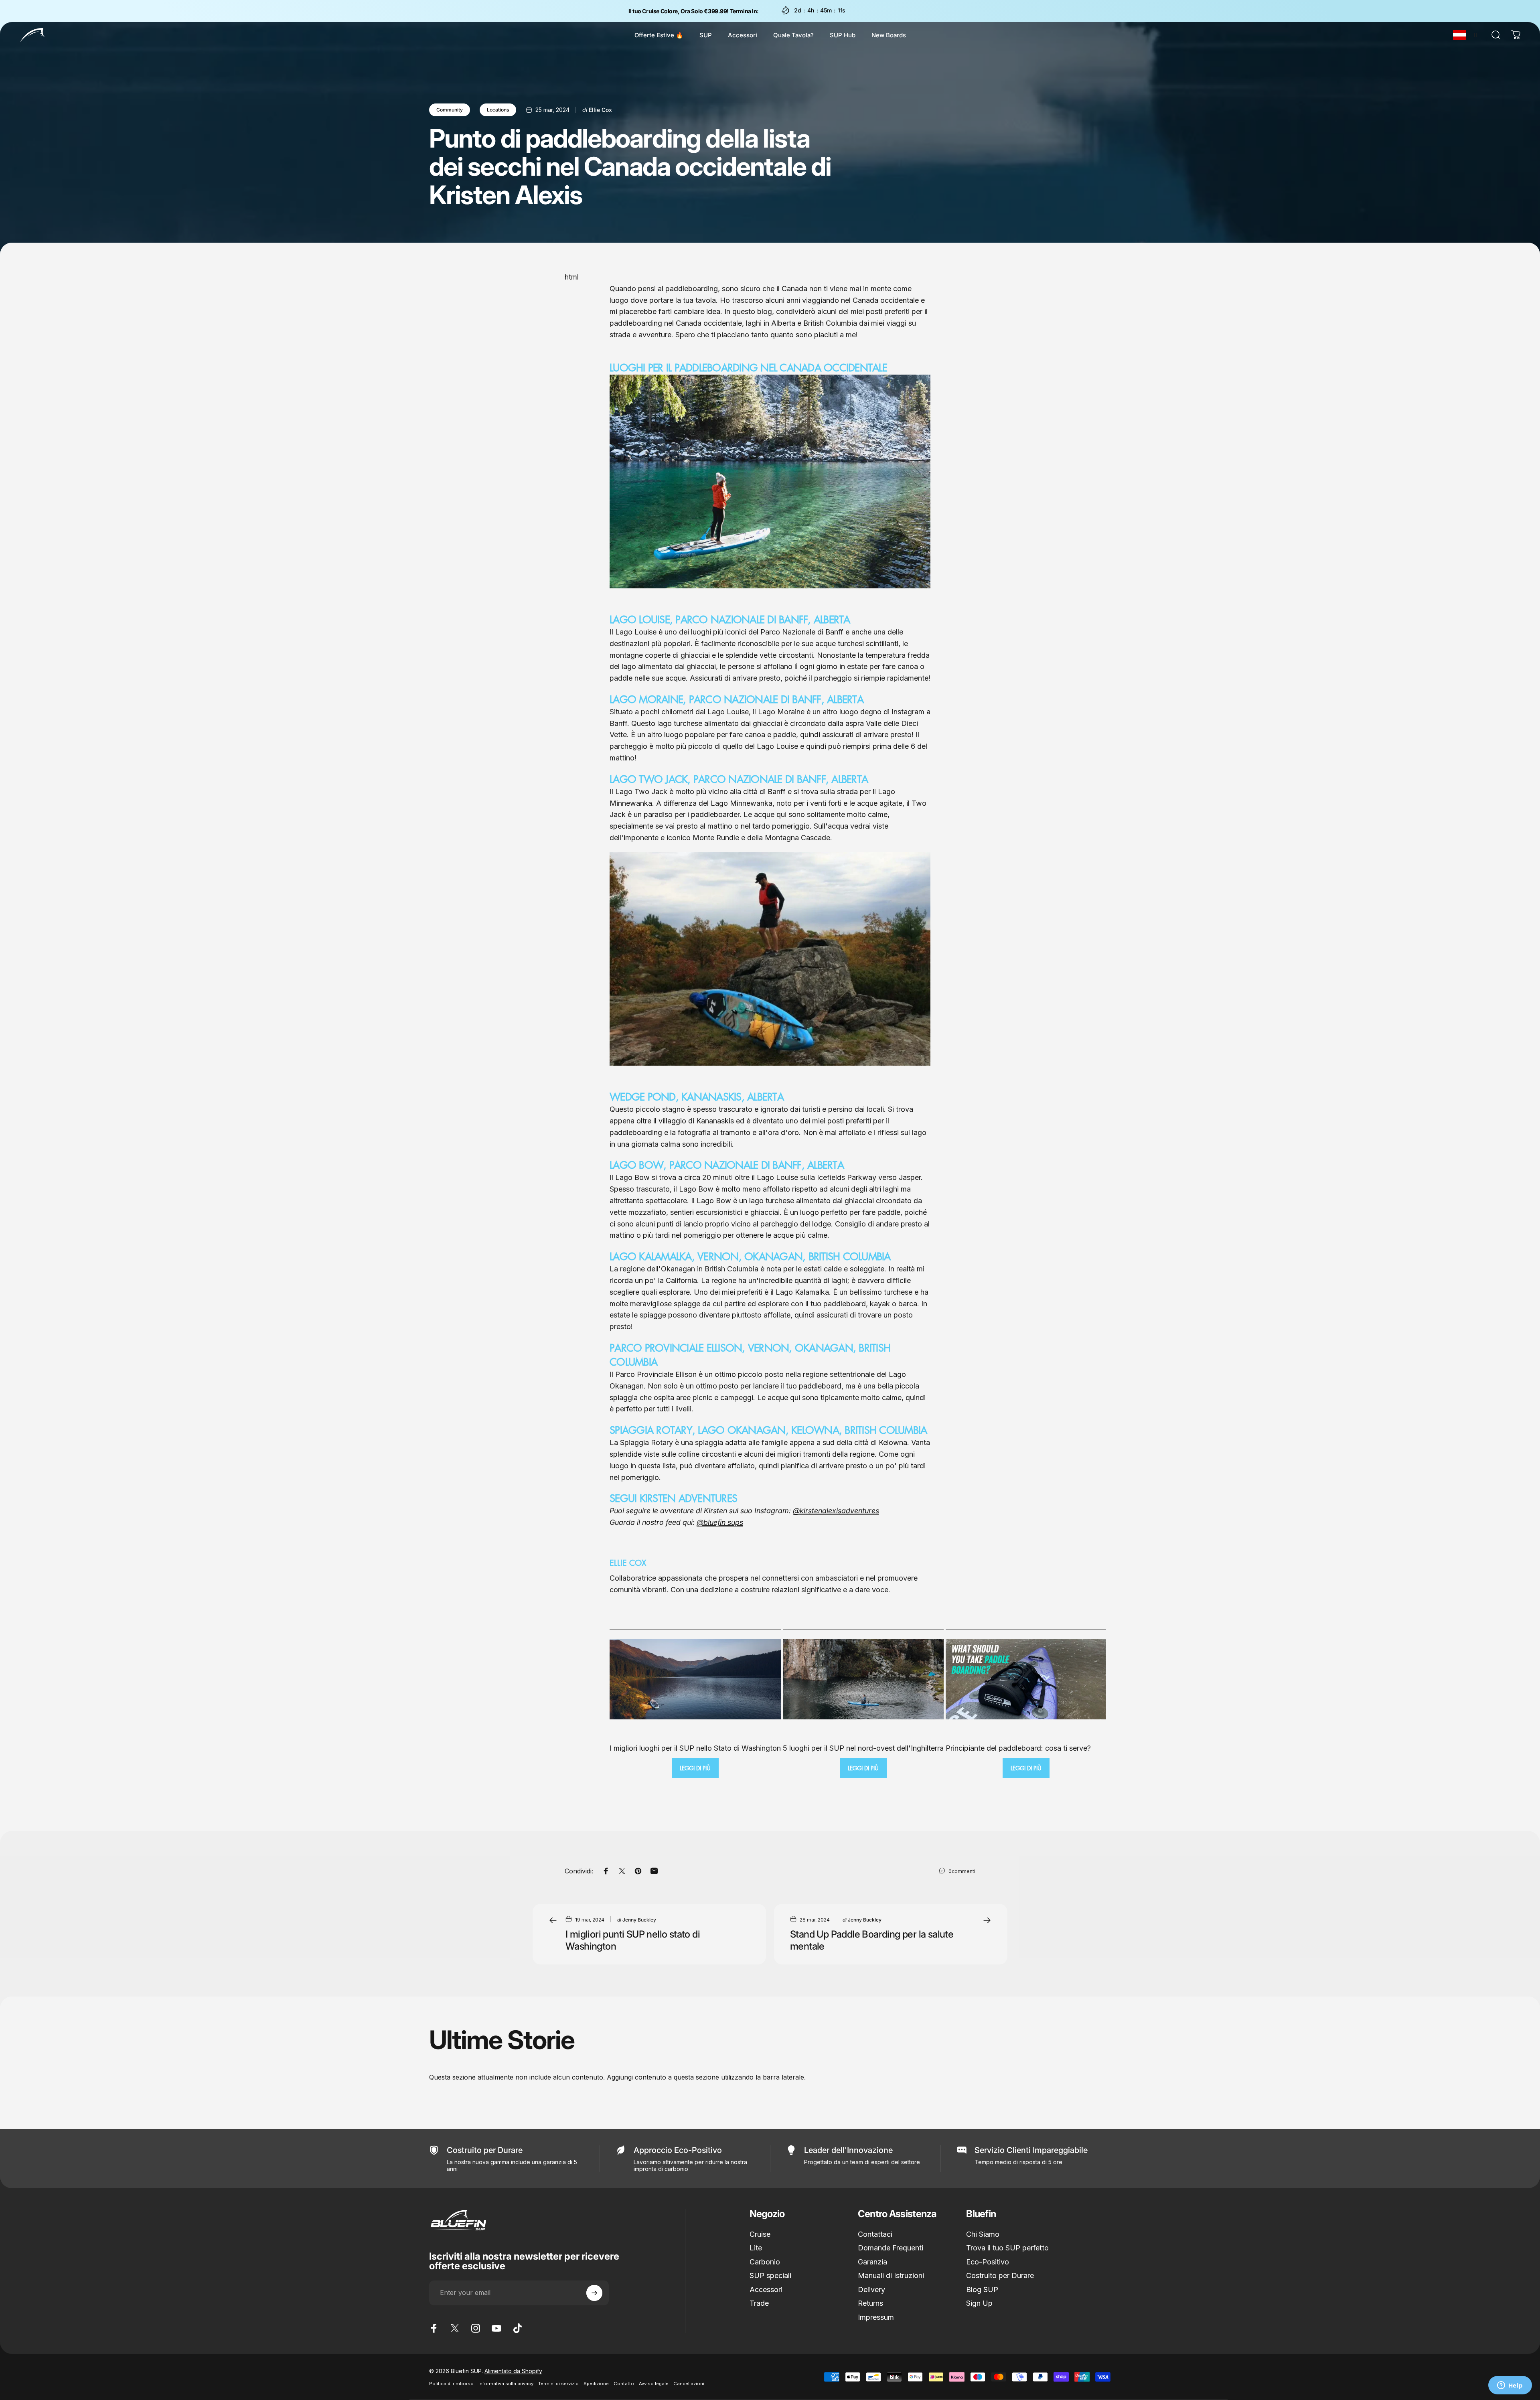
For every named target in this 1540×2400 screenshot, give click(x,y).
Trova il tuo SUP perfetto (1007, 2248)
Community (450, 110)
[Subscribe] (594, 2293)
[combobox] (1459, 35)
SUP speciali (770, 2275)
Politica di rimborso (451, 2384)
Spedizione (596, 2384)
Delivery (871, 2290)
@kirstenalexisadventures (836, 1511)
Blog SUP (982, 2290)
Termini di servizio (558, 2384)
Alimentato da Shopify (513, 2371)
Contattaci (875, 2234)
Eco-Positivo (988, 2262)
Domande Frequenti (891, 2248)
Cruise (760, 2234)
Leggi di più (695, 1768)
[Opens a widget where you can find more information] (1510, 2386)
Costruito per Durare (1000, 2275)
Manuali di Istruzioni (891, 2275)
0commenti (962, 1871)
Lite (756, 2248)
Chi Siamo (983, 2234)
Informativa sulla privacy (506, 2384)
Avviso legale (654, 2384)
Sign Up (979, 2303)
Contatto (624, 2384)
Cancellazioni (689, 2384)
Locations (498, 110)
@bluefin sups (720, 1522)
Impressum (876, 2317)
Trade (759, 2303)
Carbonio (765, 2262)
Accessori (766, 2290)
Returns (870, 2303)
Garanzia (872, 2262)
